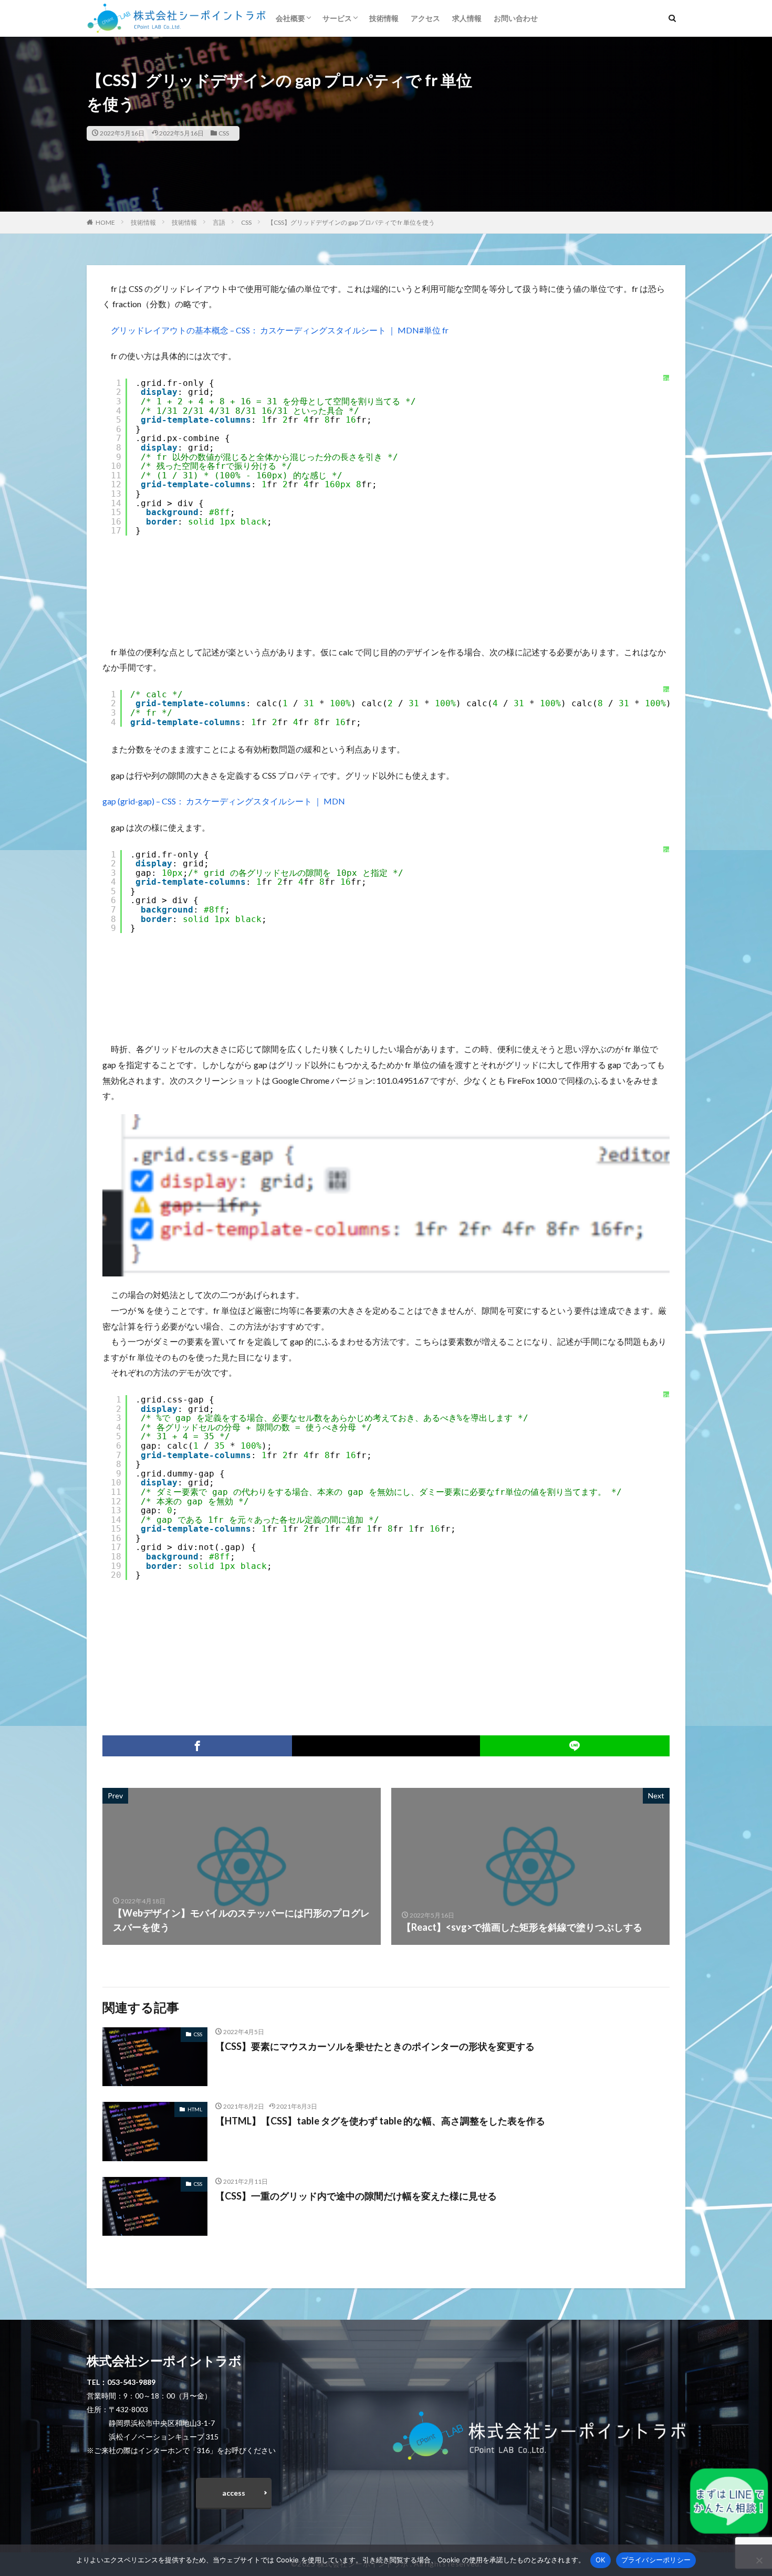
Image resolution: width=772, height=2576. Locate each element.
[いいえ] (759, 2560)
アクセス (425, 18)
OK (601, 2560)
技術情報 (384, 18)
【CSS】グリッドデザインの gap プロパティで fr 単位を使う (351, 222)
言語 (219, 222)
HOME (105, 222)
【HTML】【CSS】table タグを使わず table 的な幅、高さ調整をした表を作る (380, 2121)
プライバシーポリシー (656, 2560)
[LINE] (575, 1746)
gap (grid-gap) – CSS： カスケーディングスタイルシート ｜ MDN (224, 801)
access (234, 2493)
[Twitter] (386, 1746)
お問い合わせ (516, 18)
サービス (337, 18)
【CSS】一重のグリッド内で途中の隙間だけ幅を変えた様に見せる (356, 2196)
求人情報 (467, 18)
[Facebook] (197, 1746)
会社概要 (290, 18)
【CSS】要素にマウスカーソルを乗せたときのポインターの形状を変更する (375, 2046)
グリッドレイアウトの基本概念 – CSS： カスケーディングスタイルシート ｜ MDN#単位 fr (280, 330)
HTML (195, 2109)
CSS (224, 133)
